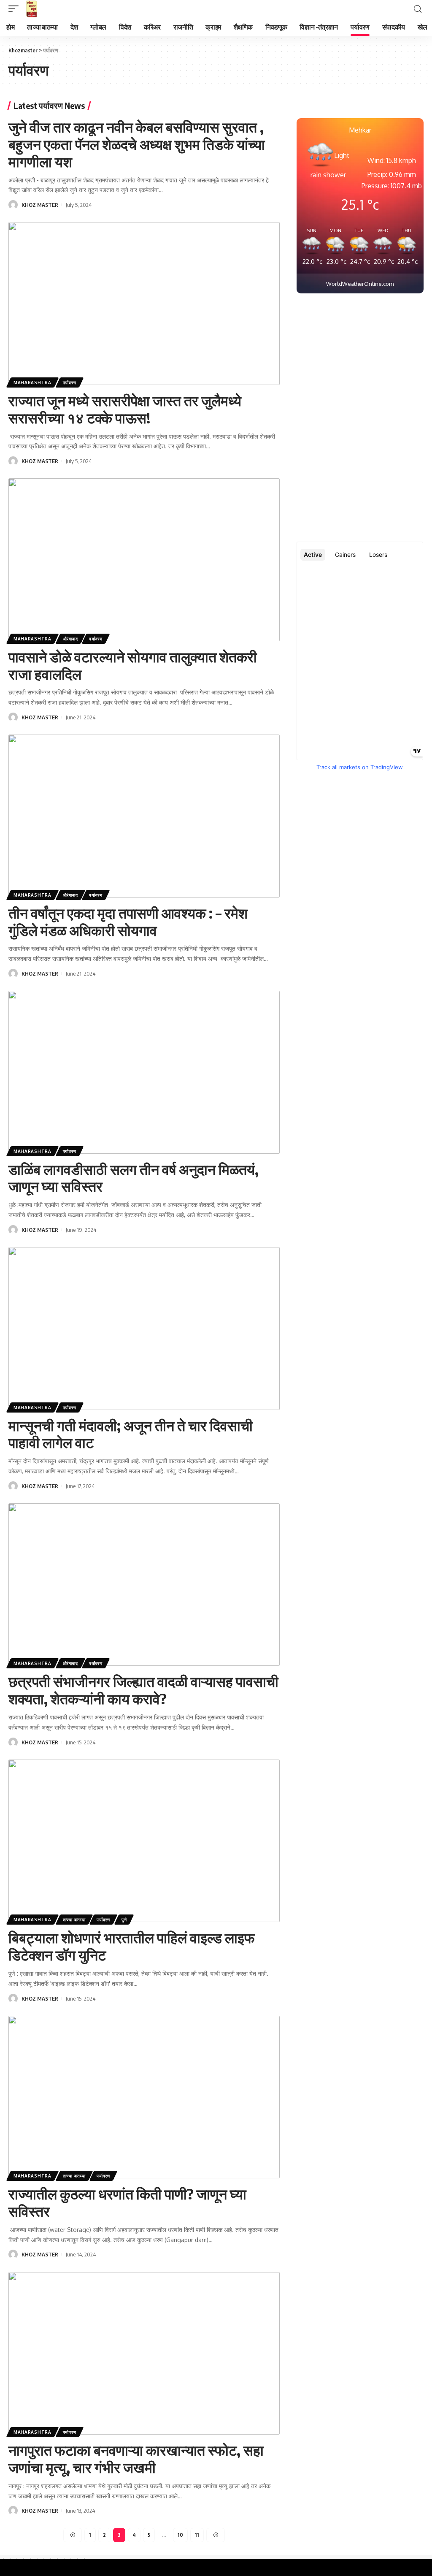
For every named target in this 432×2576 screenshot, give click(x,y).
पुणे (124, 1920)
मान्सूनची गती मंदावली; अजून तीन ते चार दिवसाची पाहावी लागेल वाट (131, 1434)
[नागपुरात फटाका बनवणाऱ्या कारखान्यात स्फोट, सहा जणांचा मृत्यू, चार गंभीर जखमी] (144, 2354)
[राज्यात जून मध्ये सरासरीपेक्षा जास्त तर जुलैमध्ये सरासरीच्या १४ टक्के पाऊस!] (144, 304)
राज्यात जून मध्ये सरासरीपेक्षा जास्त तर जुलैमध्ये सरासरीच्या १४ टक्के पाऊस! (125, 409)
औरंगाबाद (70, 639)
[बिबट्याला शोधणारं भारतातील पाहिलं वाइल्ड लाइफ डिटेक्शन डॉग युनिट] (144, 1841)
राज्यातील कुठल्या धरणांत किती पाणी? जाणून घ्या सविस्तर (127, 2202)
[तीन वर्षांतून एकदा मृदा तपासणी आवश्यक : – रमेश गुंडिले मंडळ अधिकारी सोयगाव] (144, 816)
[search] (418, 9)
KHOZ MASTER (40, 205)
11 (197, 2535)
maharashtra (32, 382)
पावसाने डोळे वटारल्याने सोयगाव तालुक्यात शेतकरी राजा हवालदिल (133, 665)
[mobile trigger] (16, 9)
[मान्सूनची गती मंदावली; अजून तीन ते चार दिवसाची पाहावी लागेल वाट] (144, 1329)
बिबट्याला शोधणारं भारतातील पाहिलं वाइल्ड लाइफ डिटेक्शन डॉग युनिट (132, 1946)
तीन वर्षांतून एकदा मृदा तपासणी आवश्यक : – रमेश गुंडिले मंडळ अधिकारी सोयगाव (128, 921)
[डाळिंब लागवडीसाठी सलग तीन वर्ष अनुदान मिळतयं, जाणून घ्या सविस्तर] (144, 1072)
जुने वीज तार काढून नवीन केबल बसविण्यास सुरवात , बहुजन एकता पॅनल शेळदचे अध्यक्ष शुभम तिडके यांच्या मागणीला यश (137, 144)
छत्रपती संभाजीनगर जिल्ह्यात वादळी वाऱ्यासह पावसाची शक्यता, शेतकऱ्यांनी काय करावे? (143, 1690)
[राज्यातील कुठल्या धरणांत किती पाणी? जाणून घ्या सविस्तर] (144, 2097)
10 (180, 2535)
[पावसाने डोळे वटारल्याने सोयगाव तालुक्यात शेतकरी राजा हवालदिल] (144, 560)
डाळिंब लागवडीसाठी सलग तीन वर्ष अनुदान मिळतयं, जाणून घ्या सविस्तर (134, 1178)
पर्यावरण (70, 382)
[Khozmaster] (32, 9)
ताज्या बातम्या (74, 1920)
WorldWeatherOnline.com (360, 284)
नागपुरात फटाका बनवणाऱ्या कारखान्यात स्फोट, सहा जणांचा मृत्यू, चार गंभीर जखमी (136, 2458)
